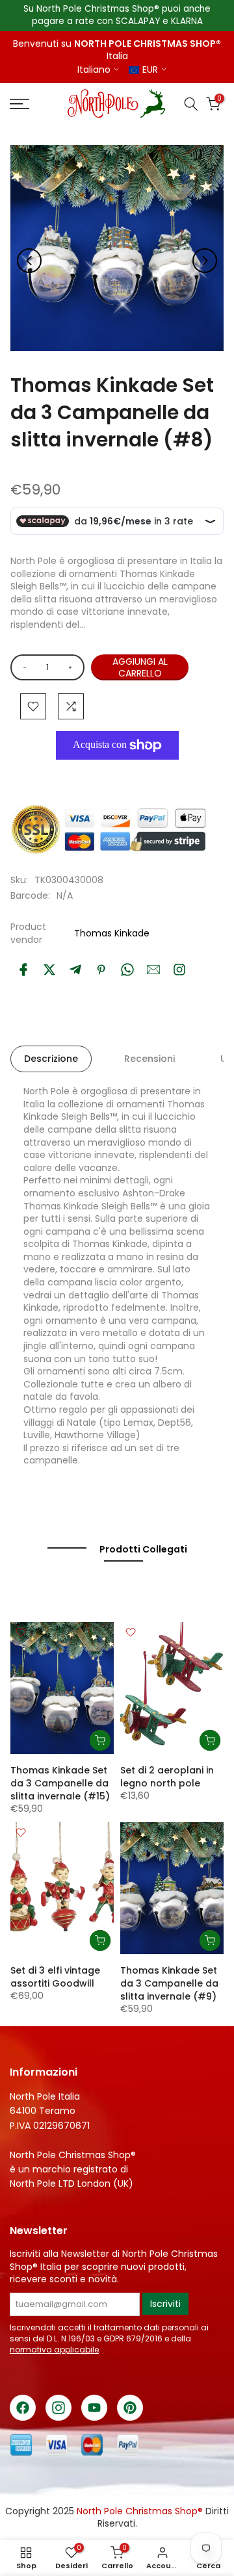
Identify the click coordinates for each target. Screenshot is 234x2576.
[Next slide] (205, 261)
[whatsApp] (127, 970)
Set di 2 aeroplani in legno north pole (167, 1777)
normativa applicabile (54, 2350)
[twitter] (49, 970)
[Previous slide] (29, 261)
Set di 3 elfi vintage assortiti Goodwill (55, 1977)
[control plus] (72, 667)
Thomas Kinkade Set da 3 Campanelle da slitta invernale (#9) (169, 1983)
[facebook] (23, 970)
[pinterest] (101, 970)
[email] (153, 970)
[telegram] (75, 970)
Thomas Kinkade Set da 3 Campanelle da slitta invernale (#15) (60, 1783)
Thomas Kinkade (112, 933)
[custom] (179, 970)
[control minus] (22, 667)
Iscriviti (165, 2304)
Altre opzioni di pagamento (112, 775)
